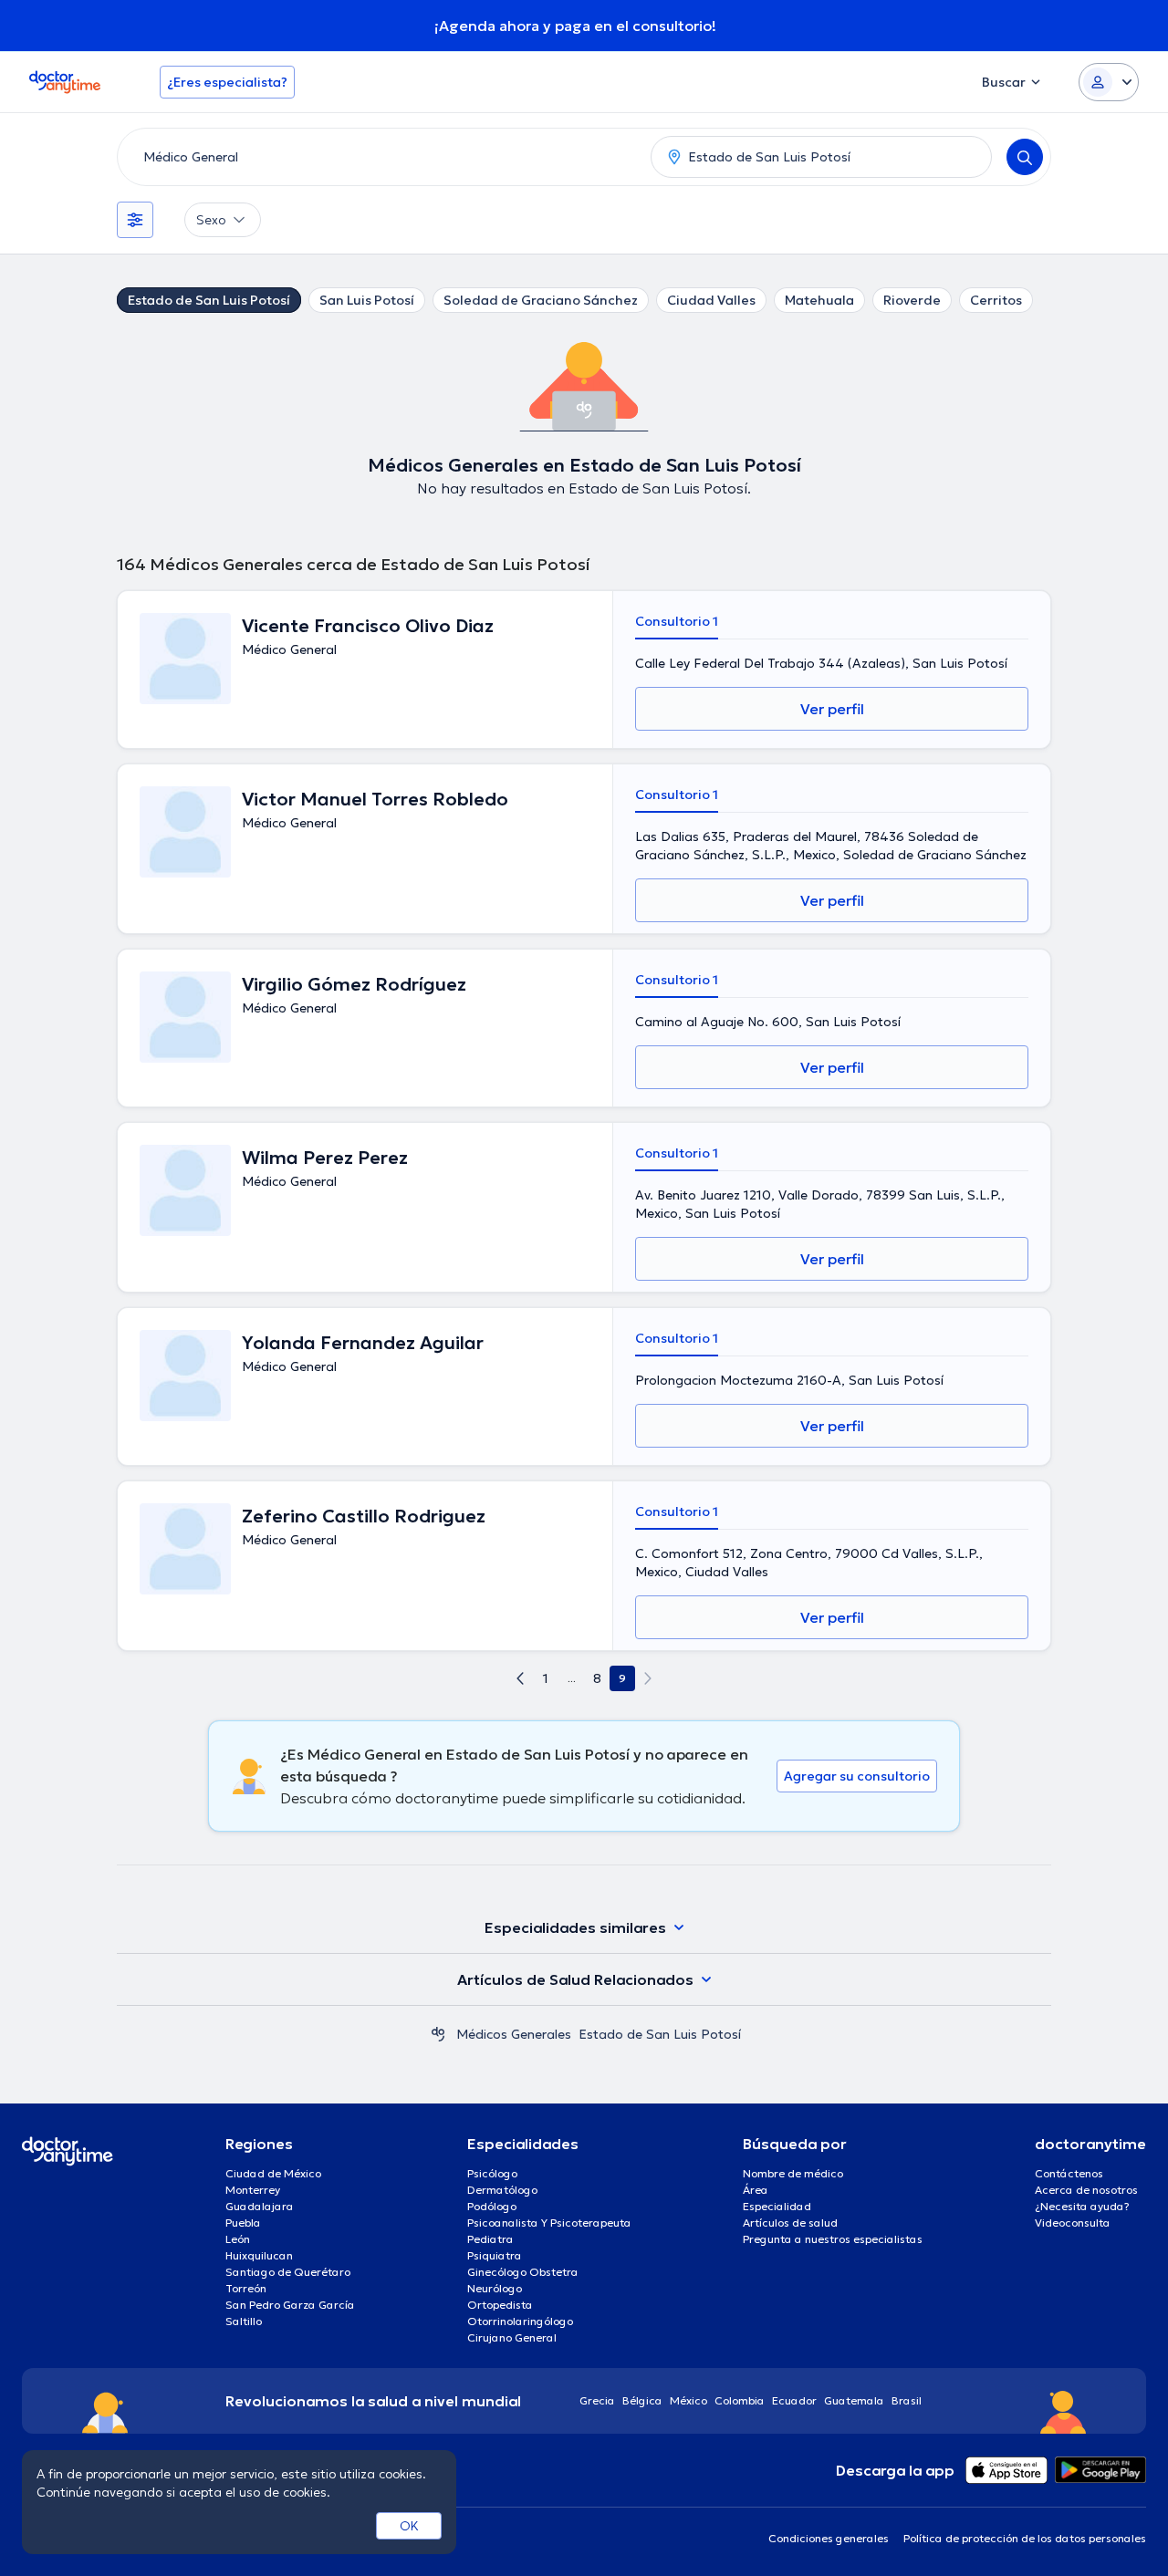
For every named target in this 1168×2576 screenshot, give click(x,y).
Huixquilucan (259, 2255)
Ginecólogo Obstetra (523, 2272)
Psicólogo (492, 2173)
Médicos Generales (514, 2034)
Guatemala (854, 2400)
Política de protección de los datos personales (1025, 2538)
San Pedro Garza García (290, 2305)
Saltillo (244, 2321)
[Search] (1025, 157)
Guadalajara (260, 2206)
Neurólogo (495, 2288)
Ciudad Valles (711, 300)
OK (409, 2526)
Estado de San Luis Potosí (209, 300)
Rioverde (912, 300)
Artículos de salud (790, 2223)
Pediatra (490, 2239)
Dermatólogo (502, 2190)
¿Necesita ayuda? (1082, 2206)
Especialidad (777, 2206)
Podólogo (492, 2206)
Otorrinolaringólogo (520, 2321)
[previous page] (520, 1678)
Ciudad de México (273, 2173)
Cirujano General (512, 2337)
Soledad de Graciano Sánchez (541, 300)
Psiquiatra (495, 2255)
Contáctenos (1069, 2173)
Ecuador (794, 2400)
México (688, 2400)
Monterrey (253, 2190)
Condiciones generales (829, 2538)
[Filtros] (135, 220)
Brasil (907, 2400)
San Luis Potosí (367, 300)
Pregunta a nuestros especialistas (833, 2239)
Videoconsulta (1073, 2223)
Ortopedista (500, 2305)
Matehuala (819, 300)
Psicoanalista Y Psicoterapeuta (549, 2223)
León (238, 2239)
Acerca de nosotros (1086, 2190)
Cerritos (996, 300)
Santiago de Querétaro (288, 2272)
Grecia (597, 2400)
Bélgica (642, 2400)
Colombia (740, 2400)
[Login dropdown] (1109, 82)
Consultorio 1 (677, 621)
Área (756, 2190)
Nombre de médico (793, 2173)
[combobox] (381, 157)
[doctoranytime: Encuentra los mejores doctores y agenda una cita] (438, 2034)
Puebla (243, 2223)
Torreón (246, 2288)
